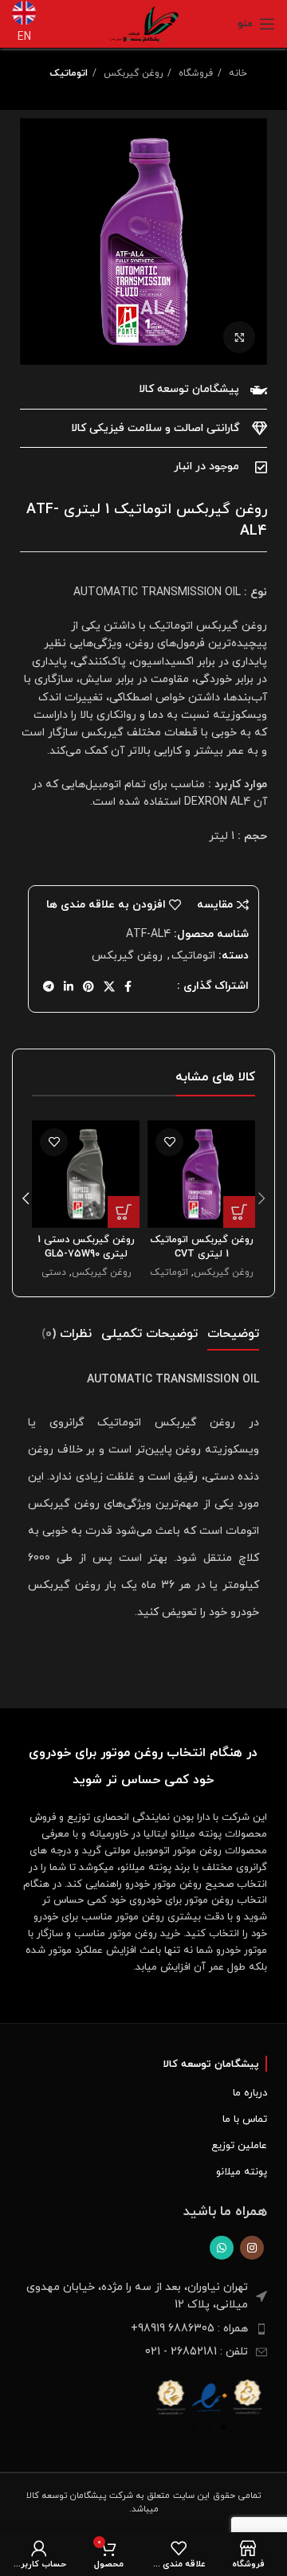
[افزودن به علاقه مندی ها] (169, 1142)
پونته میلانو (242, 2172)
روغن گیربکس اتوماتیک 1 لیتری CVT (202, 1247)
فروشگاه (194, 73)
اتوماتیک (69, 73)
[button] (169, 2396)
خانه (236, 73)
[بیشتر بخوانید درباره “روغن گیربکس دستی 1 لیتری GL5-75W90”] (124, 1212)
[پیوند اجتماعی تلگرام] (49, 986)
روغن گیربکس (132, 73)
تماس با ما (245, 2119)
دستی (54, 1272)
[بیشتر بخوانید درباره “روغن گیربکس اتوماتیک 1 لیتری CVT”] (239, 1212)
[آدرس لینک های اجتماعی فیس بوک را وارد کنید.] (128, 986)
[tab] (233, 1334)
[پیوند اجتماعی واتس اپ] (222, 2248)
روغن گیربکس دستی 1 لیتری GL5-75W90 (86, 1247)
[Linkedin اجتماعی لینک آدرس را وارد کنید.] (69, 986)
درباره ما (250, 2093)
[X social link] (109, 986)
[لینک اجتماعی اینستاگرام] (252, 2248)
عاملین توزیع (239, 2146)
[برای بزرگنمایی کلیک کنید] (239, 337)
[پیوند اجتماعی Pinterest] (88, 986)
